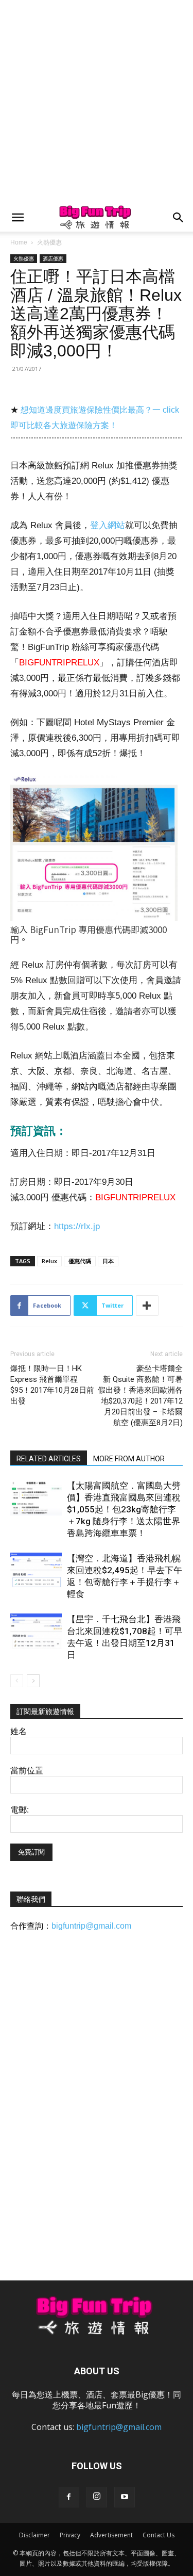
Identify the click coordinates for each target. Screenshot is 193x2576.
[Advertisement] (97, 102)
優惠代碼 (80, 1261)
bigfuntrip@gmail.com (91, 1926)
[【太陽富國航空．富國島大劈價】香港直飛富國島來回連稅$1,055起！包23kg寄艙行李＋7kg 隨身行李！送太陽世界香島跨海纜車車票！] (36, 1498)
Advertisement (111, 2535)
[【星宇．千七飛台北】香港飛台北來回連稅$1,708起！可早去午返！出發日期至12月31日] (36, 1631)
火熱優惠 (49, 242)
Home (19, 242)
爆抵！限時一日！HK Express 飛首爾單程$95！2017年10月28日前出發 (52, 1385)
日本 (108, 1261)
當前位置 (27, 1771)
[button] (17, 218)
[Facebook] (69, 2497)
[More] (147, 1306)
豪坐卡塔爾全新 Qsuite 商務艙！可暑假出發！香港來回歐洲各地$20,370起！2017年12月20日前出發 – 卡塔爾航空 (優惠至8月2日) (140, 1396)
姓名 (19, 1731)
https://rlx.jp (77, 1226)
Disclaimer (34, 2535)
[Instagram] (97, 2497)
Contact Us (159, 2535)
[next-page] (33, 1681)
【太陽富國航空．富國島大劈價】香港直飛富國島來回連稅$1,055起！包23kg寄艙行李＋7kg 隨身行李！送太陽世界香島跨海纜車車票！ (124, 1509)
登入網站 (108, 525)
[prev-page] (17, 1681)
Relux (49, 1261)
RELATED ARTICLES (49, 1459)
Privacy (70, 2535)
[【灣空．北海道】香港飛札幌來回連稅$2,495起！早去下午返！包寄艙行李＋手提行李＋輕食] (36, 1570)
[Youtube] (125, 2497)
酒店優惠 (53, 258)
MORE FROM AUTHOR (129, 1459)
